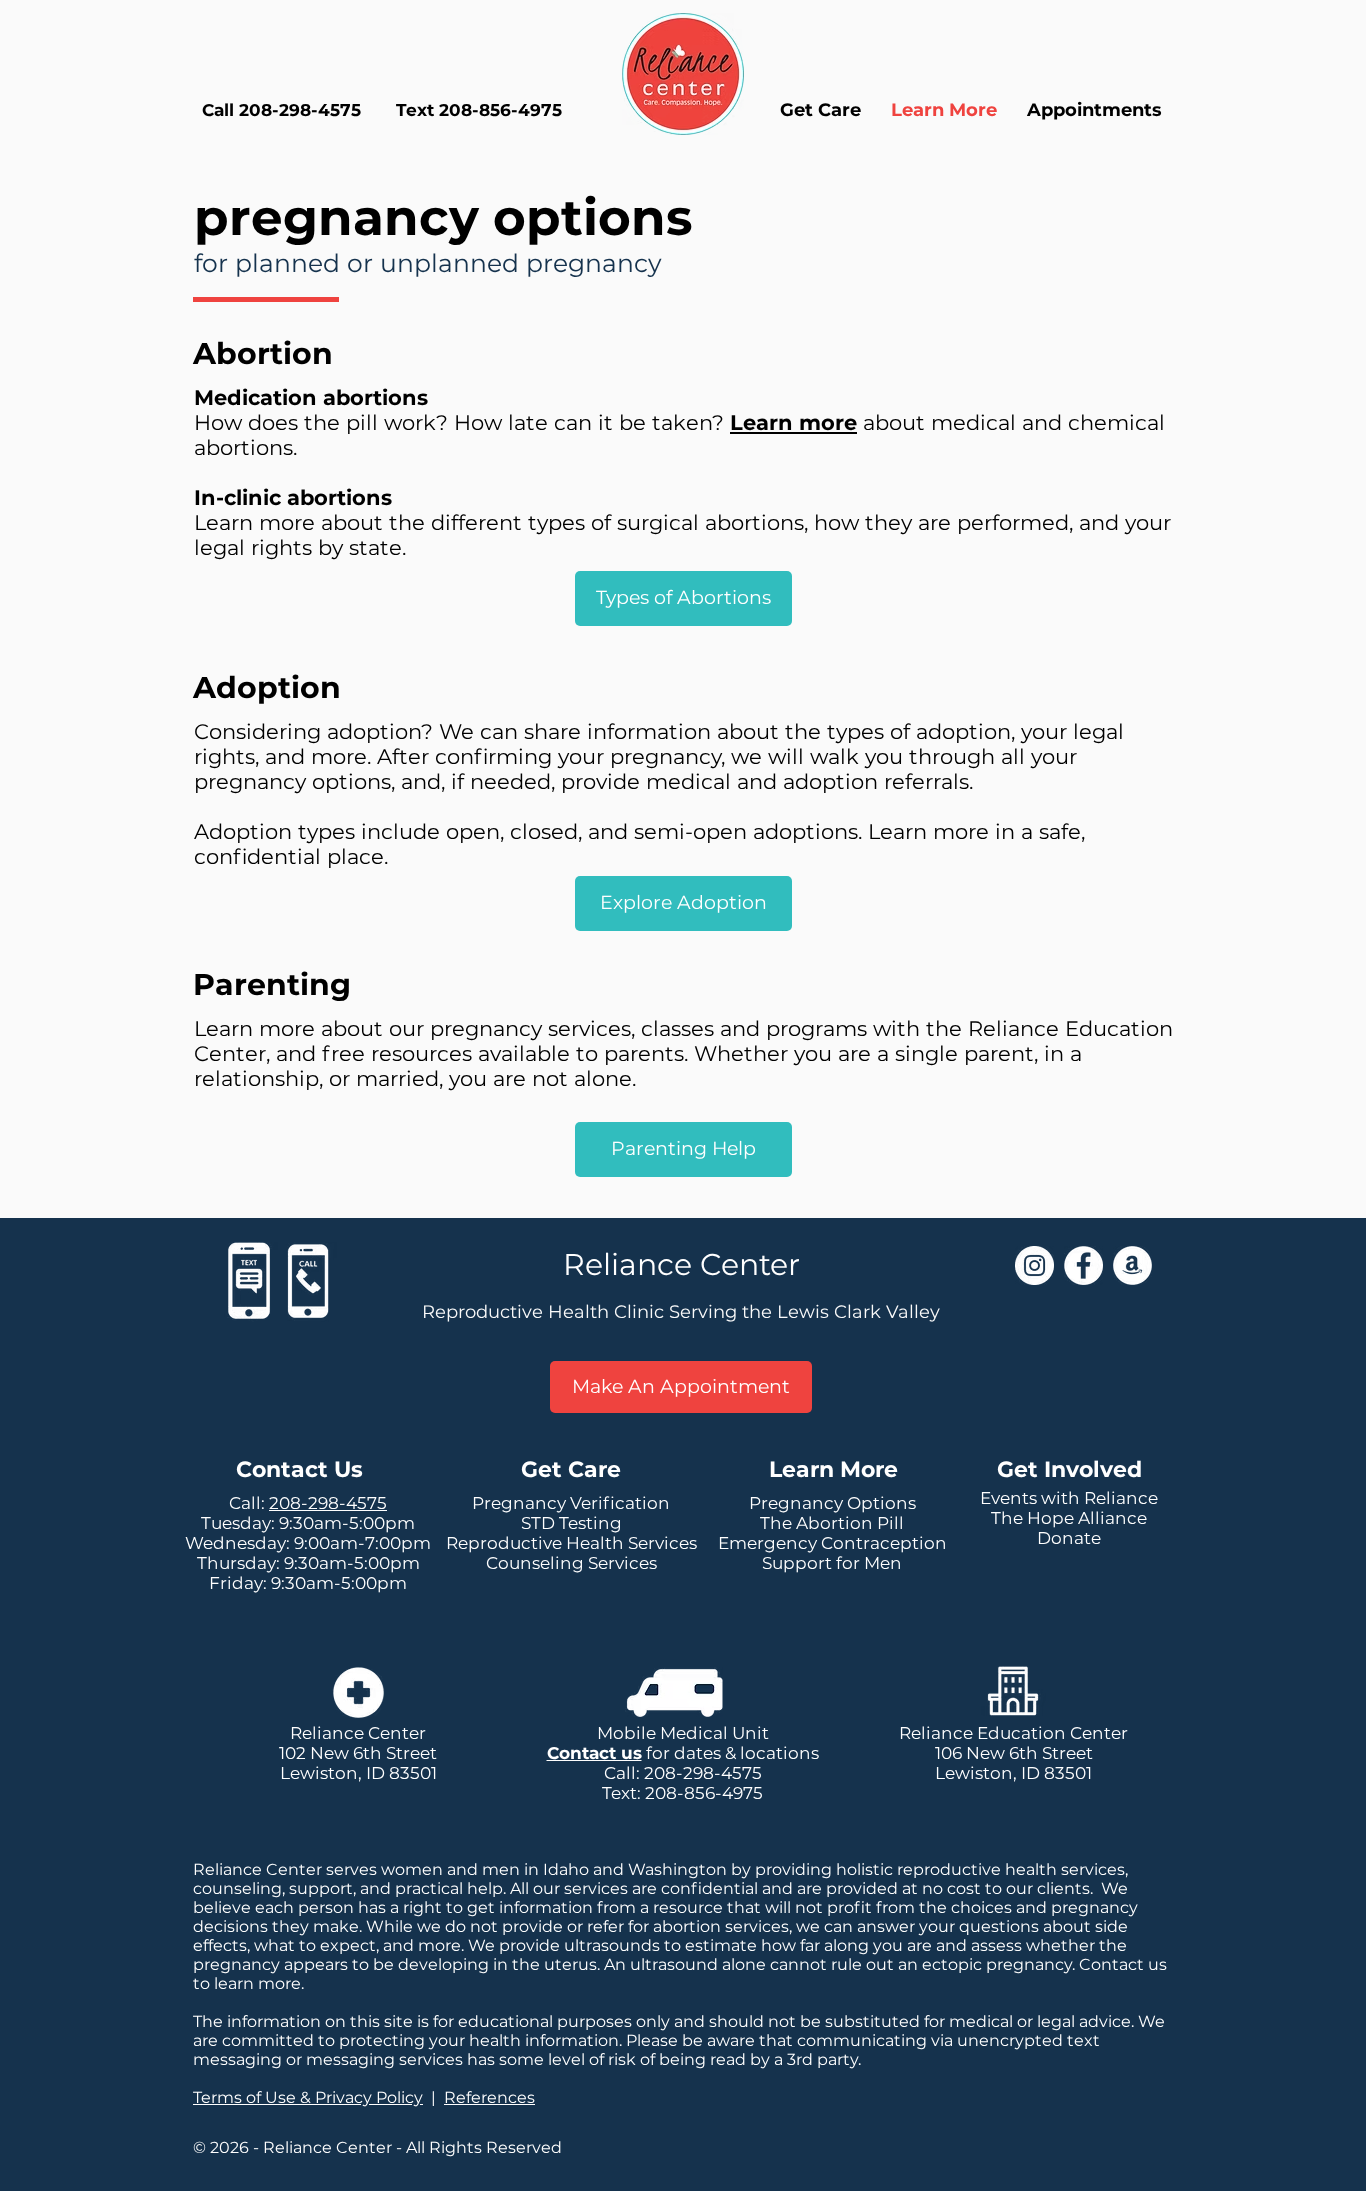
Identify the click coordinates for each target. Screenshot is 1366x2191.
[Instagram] (1034, 1265)
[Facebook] (1083, 1265)
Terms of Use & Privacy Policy (308, 2097)
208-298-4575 (328, 1503)
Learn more (793, 422)
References (489, 2097)
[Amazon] (1132, 1265)
